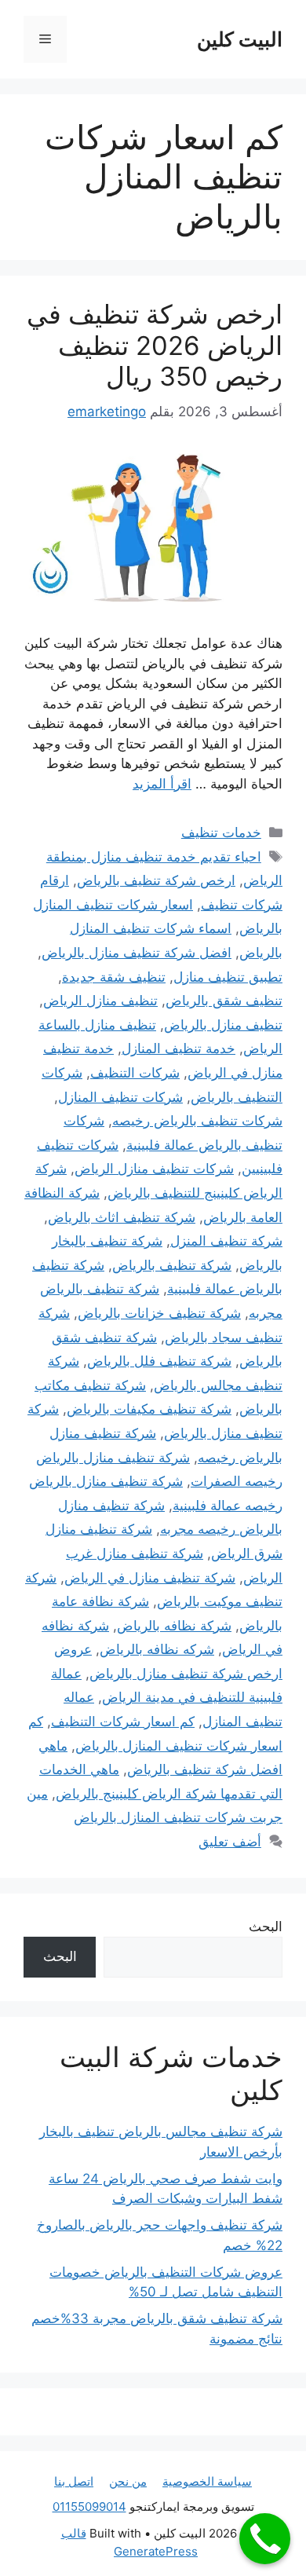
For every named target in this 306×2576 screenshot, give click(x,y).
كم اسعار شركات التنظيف (123, 1722)
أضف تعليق (230, 1842)
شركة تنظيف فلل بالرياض (159, 1361)
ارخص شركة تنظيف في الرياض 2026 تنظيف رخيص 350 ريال (155, 345)
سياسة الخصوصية (207, 2481)
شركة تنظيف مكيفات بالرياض (149, 1409)
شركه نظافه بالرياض (157, 1649)
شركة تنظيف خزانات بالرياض (159, 1313)
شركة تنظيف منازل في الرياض (150, 1578)
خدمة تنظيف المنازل (178, 1048)
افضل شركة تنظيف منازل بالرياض (137, 953)
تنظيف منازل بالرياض (223, 1025)
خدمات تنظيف (221, 832)
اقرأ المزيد (162, 784)
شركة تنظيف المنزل (226, 1241)
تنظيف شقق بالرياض (224, 1001)
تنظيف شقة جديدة (114, 977)
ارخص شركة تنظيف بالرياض (156, 880)
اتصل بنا (74, 2481)
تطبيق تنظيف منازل (228, 977)
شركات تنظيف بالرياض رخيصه (197, 1121)
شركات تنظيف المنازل (120, 1097)
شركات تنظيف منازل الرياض (154, 1169)
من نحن (128, 2481)
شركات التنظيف (135, 1073)
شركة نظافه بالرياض (174, 1626)
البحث (266, 1927)
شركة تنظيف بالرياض (172, 1265)
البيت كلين (240, 39)
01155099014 (89, 2506)
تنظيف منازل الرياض (100, 1001)
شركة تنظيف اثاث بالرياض (122, 1217)
